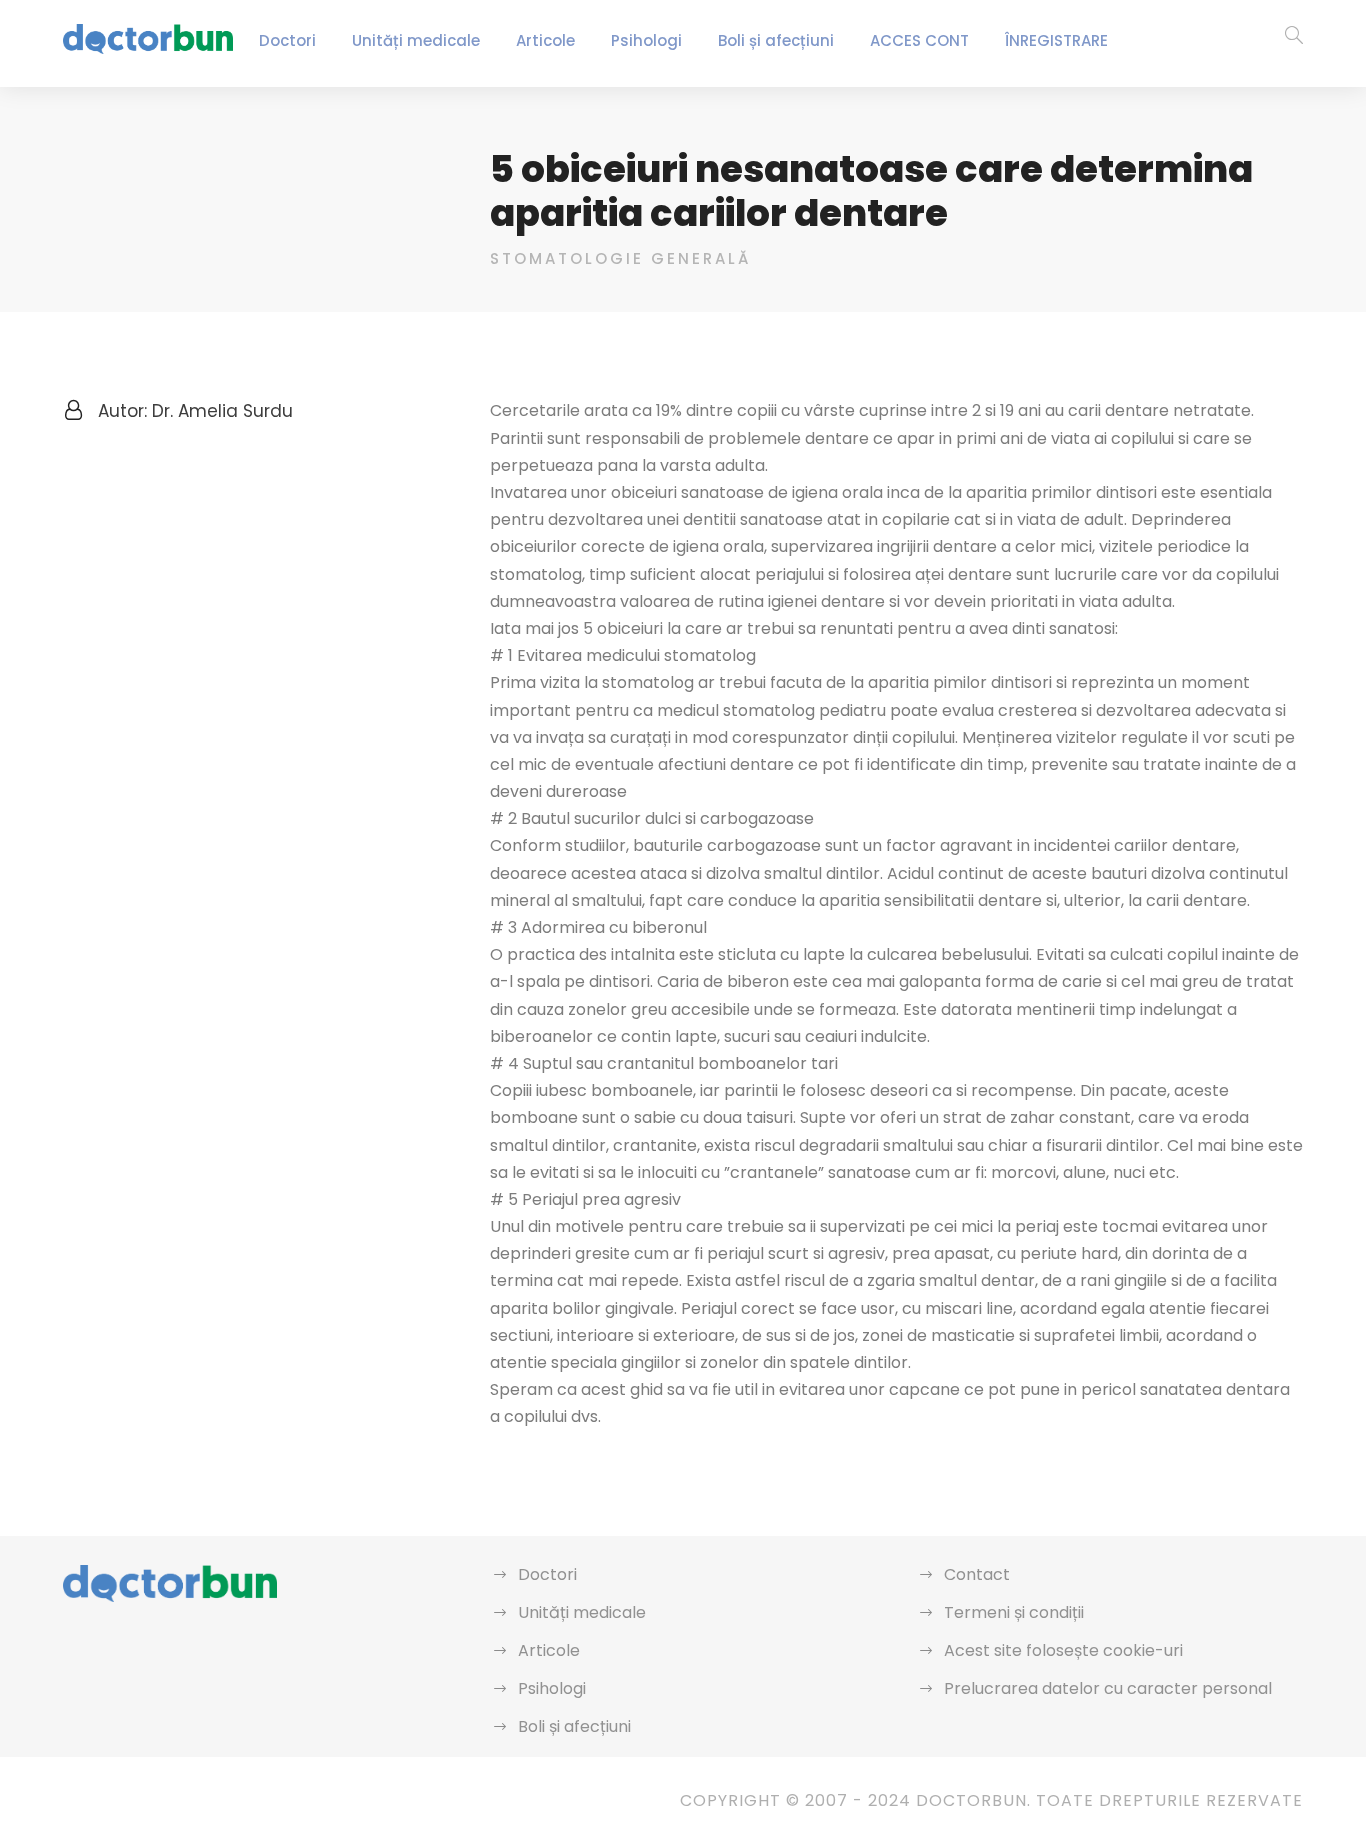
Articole (545, 40)
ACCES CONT (919, 40)
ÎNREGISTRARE (1056, 40)
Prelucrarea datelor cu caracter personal (1108, 1688)
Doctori (287, 40)
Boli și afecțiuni (776, 40)
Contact (977, 1574)
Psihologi (646, 40)
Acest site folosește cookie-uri (1063, 1650)
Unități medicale (416, 40)
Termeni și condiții (1014, 1612)
